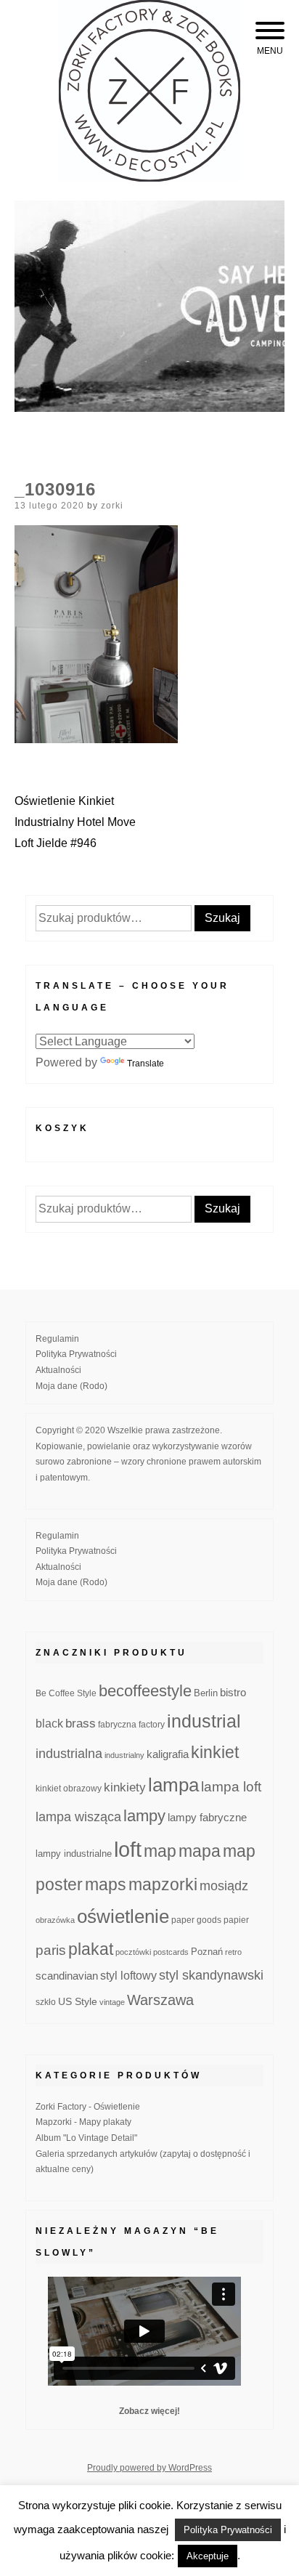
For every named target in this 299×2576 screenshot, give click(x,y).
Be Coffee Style (66, 1693)
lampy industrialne (74, 1854)
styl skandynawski (211, 1975)
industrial (204, 1721)
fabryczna (117, 1724)
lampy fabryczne (207, 1818)
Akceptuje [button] (208, 2556)
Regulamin (57, 1339)
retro (233, 1952)
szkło (46, 2002)
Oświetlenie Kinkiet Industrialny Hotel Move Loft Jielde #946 (75, 822)
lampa (173, 1785)
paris (51, 1950)
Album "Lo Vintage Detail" (86, 2138)
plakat (91, 1949)
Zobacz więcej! (149, 2411)
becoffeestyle (145, 1691)
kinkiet (215, 1752)
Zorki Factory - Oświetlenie (88, 2107)
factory (152, 1724)
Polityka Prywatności (76, 1354)
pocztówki (133, 1952)
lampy (144, 1816)
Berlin (206, 1693)
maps (106, 1884)
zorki (112, 506)
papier (236, 1920)
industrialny (124, 1755)
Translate (146, 1064)
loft (128, 1849)
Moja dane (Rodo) (71, 1386)
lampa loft (231, 1787)
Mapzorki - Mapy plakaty (83, 2122)
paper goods (196, 1920)
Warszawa (160, 2000)
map (160, 1851)
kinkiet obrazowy (69, 1789)
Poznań (207, 1952)
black (49, 1724)
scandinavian (67, 1976)
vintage (112, 2002)
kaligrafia (168, 1754)
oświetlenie (123, 1916)
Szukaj (222, 918)
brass (81, 1724)
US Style (78, 2001)
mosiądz (224, 1886)
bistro (233, 1693)
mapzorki (163, 1884)
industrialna (69, 1754)
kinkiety (125, 1787)
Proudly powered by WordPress (149, 2468)
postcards (171, 1952)
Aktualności (58, 1370)
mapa (200, 1851)
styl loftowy (128, 1976)
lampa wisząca (78, 1817)
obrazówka (55, 1920)
